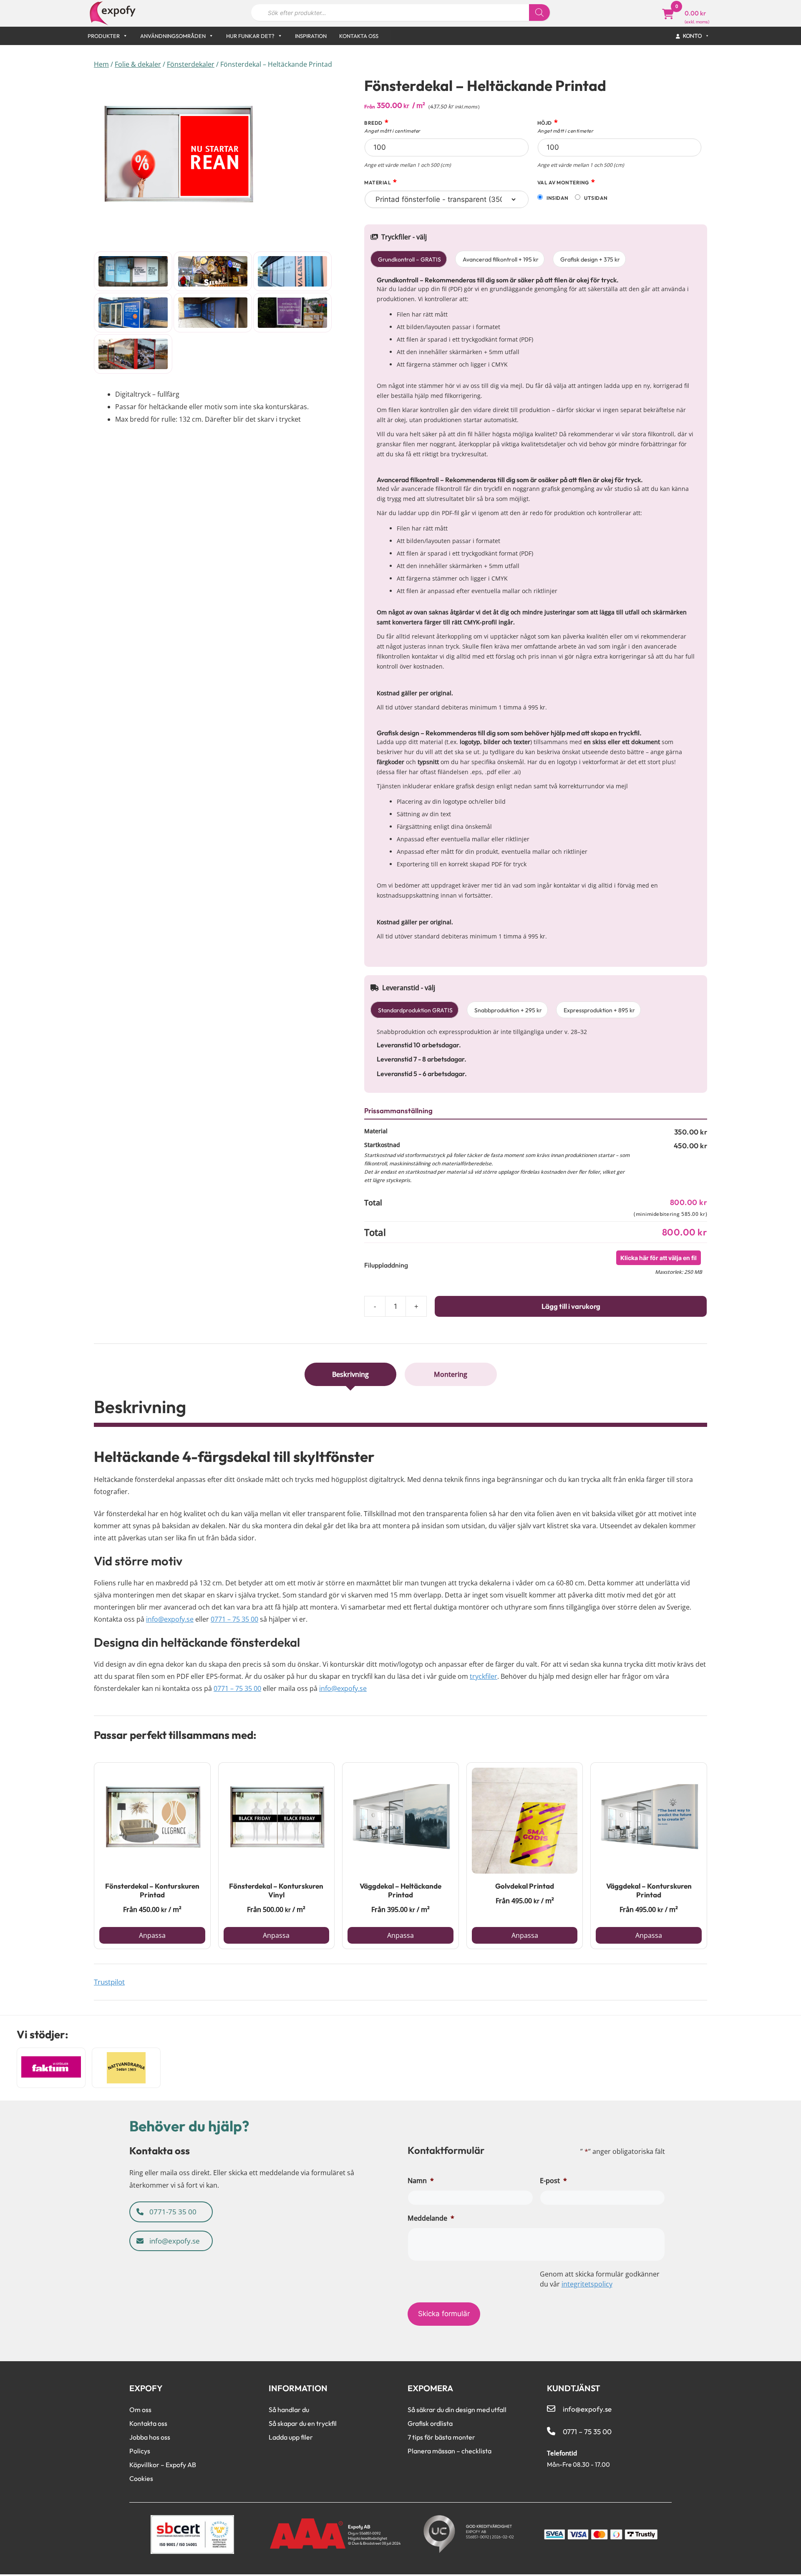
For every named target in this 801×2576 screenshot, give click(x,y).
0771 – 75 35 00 (234, 1619)
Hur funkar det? (250, 36)
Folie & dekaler (138, 64)
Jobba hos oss (150, 2437)
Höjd (565, 127)
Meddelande (431, 2218)
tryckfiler (484, 1676)
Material (381, 182)
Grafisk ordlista (430, 2423)
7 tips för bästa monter (441, 2437)
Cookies (141, 2478)
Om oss (140, 2410)
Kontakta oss (359, 36)
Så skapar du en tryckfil (303, 2423)
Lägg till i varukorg (571, 1306)
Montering (451, 1374)
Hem (101, 64)
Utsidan (596, 198)
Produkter (104, 36)
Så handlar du (289, 2410)
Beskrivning (350, 1374)
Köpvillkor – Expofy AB (163, 2465)
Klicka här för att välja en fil (659, 1258)
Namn (421, 2181)
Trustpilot (109, 1982)
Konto (693, 36)
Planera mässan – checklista (450, 2451)
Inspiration (311, 36)
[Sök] (539, 13)
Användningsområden (173, 36)
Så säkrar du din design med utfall (457, 2410)
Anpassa (152, 1935)
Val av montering (566, 182)
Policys (140, 2451)
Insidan (557, 198)
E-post (553, 2181)
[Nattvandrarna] (126, 2068)
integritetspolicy (587, 2284)
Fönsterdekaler (191, 64)
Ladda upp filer (291, 2437)
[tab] (351, 1374)
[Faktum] (51, 2068)
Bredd (392, 127)
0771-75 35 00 (172, 2212)
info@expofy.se (170, 1619)
